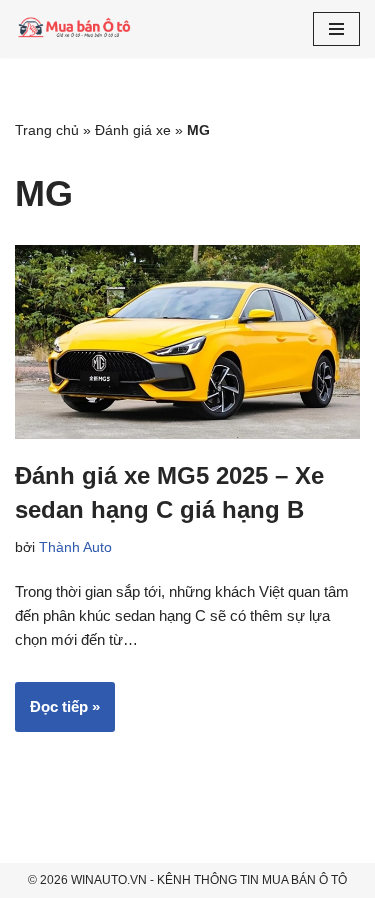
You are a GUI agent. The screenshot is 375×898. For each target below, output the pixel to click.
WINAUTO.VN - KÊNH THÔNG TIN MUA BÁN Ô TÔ (209, 880)
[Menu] (336, 29)
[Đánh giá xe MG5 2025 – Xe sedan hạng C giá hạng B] (187, 342)
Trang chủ (47, 130)
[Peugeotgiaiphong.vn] (75, 29)
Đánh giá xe (133, 130)
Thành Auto (75, 547)
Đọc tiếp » (57, 714)
